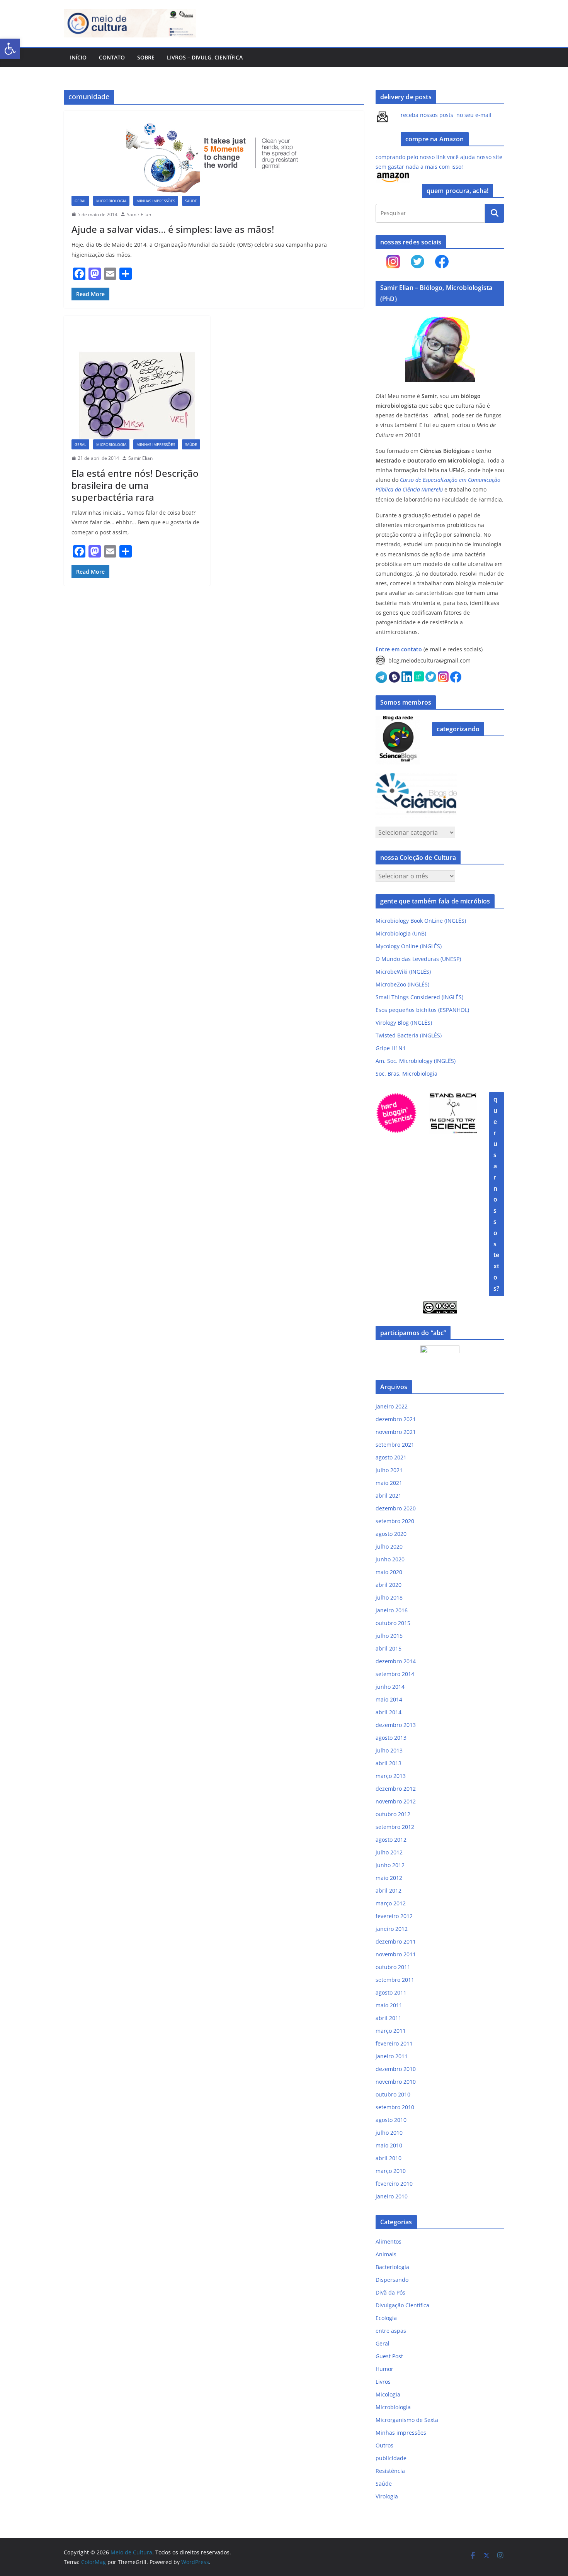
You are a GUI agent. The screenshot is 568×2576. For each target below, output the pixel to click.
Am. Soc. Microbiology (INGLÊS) (416, 1061)
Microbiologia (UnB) (401, 933)
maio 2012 (389, 1878)
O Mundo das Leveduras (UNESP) (418, 959)
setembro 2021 (395, 1445)
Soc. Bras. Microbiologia (406, 1074)
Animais (386, 2254)
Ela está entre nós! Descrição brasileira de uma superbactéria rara (135, 485)
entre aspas (391, 2331)
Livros (383, 2382)
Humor (384, 2369)
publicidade (391, 2458)
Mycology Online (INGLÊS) (409, 946)
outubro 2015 (393, 1623)
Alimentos (389, 2241)
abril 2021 (389, 1496)
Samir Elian (139, 214)
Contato (112, 57)
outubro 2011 (393, 1967)
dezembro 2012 (396, 1789)
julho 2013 (389, 1750)
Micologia (388, 2394)
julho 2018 (389, 1597)
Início (78, 57)
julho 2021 (389, 1470)
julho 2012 (389, 1852)
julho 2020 (389, 1546)
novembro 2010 (396, 2082)
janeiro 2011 (392, 2056)
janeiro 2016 (392, 1610)
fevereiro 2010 (394, 2184)
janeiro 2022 (392, 1406)
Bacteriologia (392, 2267)
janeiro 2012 (392, 1929)
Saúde (191, 201)
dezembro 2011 (396, 1941)
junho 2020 (390, 1559)
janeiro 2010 (392, 2196)
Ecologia (386, 2318)
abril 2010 (389, 2158)
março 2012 (391, 1903)
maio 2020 (389, 1572)
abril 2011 (389, 2018)
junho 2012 (390, 1865)
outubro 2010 (393, 2094)
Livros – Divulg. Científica (205, 57)
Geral (80, 201)
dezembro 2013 (396, 1725)
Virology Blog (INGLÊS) (404, 1023)
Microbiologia (111, 201)
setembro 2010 (395, 2107)
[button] (10, 49)
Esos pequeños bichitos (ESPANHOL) (422, 1010)
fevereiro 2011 (394, 2043)
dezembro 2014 (396, 1661)
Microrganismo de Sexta (407, 2420)
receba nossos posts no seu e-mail (446, 115)
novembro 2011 (396, 1954)
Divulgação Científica (402, 2305)
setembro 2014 (395, 1674)
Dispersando (392, 2280)
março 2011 (391, 2031)
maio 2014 (389, 1699)
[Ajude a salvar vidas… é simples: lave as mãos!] (214, 157)
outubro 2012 (393, 1814)
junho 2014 (390, 1687)
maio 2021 (389, 1483)
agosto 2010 (391, 2120)
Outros (384, 2445)
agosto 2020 (391, 1534)
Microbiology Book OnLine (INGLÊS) (421, 921)
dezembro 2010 (396, 2069)
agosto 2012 (391, 1840)
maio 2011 (389, 2005)
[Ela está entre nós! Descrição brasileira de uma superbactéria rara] (137, 381)
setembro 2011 (395, 1980)
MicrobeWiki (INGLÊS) (403, 972)
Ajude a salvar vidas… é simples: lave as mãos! (173, 229)
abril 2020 (389, 1585)
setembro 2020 (395, 1521)
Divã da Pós (390, 2292)
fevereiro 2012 (394, 1916)
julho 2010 (389, 2133)
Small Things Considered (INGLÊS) (419, 997)
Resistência (390, 2471)
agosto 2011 (391, 1992)
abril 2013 (389, 1763)
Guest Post (389, 2356)
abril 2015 (389, 1648)
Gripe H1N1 (391, 1048)
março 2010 (391, 2171)
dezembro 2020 (396, 1508)
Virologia (387, 2496)
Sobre (146, 57)
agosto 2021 (391, 1457)
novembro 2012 (396, 1801)
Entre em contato (399, 649)
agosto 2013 (391, 1738)
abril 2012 (389, 1890)
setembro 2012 (395, 1827)
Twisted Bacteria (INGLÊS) (409, 1035)
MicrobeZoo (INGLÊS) (402, 984)
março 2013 (391, 1776)
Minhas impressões (156, 201)
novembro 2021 (396, 1432)
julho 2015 (389, 1636)
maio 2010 (389, 2145)
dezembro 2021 (396, 1419)
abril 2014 (389, 1712)
